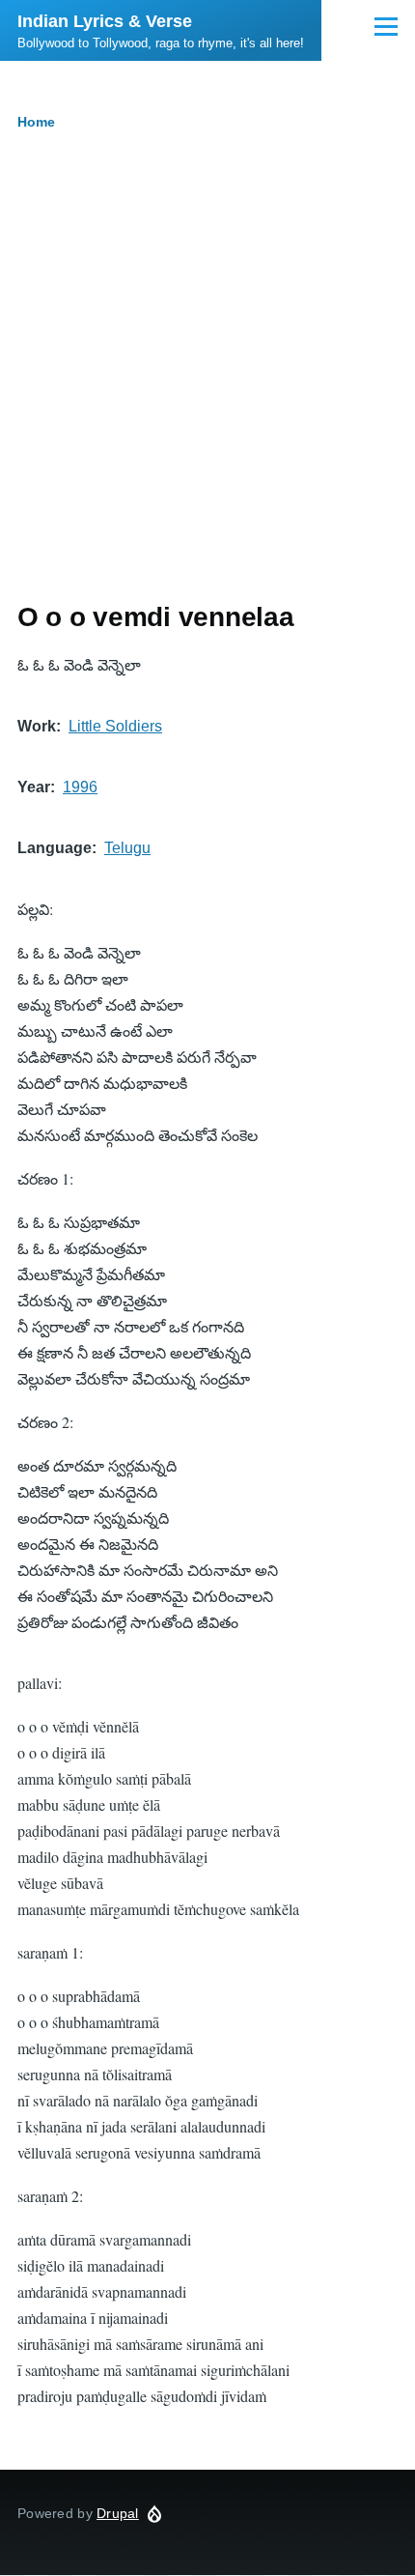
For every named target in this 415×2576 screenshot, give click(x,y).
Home (36, 122)
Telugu (127, 848)
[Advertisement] (207, 383)
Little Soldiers (115, 726)
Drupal (118, 2513)
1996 (80, 787)
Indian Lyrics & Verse (105, 21)
